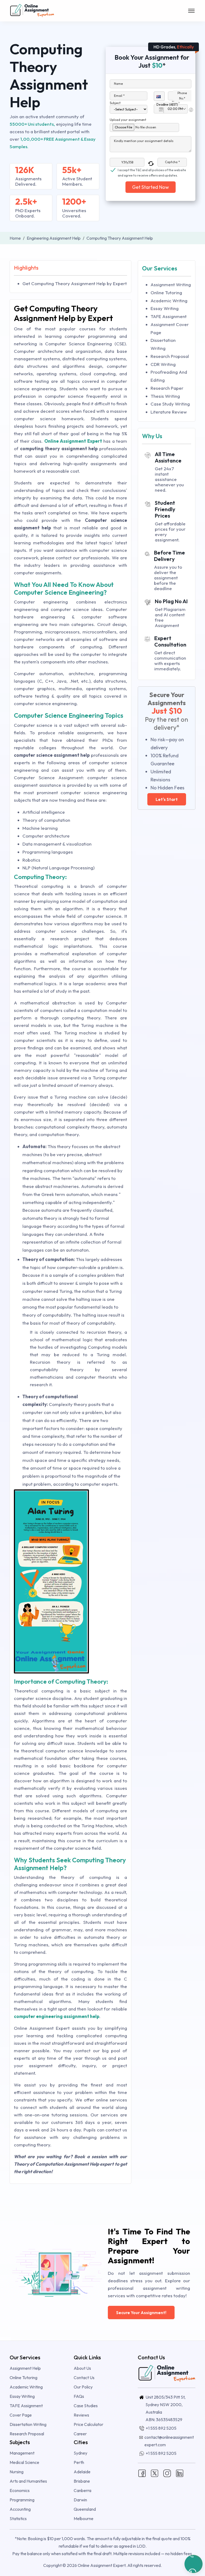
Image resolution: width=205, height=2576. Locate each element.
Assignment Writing (171, 284)
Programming (22, 2500)
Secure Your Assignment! (141, 2313)
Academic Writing (169, 301)
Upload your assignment (128, 120)
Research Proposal (170, 356)
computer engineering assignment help (57, 2016)
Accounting (20, 2509)
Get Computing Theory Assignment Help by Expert (75, 283)
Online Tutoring (166, 293)
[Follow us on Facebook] (142, 2472)
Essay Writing (165, 308)
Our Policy (83, 2387)
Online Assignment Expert (73, 441)
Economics (20, 2490)
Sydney (80, 2453)
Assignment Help (25, 2368)
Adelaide (82, 2472)
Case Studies (86, 2406)
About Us (82, 2368)
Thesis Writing (165, 396)
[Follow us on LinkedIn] (180, 2472)
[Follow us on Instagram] (167, 2472)
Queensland (85, 2509)
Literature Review (169, 412)
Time (176, 102)
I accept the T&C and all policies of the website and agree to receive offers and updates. (152, 170)
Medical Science (24, 2462)
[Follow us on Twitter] (155, 2472)
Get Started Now (151, 187)
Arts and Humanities (28, 2481)
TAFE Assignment (169, 316)
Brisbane (82, 2481)
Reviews (81, 2415)
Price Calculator (88, 2424)
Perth (79, 2462)
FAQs (79, 2396)
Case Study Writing (170, 404)
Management (22, 2453)
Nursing (17, 2472)
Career (80, 2434)
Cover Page (21, 2415)
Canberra (82, 2490)
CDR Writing (163, 364)
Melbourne (84, 2518)
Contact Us (84, 2378)
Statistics (18, 2518)
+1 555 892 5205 (161, 2428)
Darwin (80, 2500)
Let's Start (167, 799)
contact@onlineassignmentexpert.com (169, 2441)
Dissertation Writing (28, 2424)
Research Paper (167, 388)
